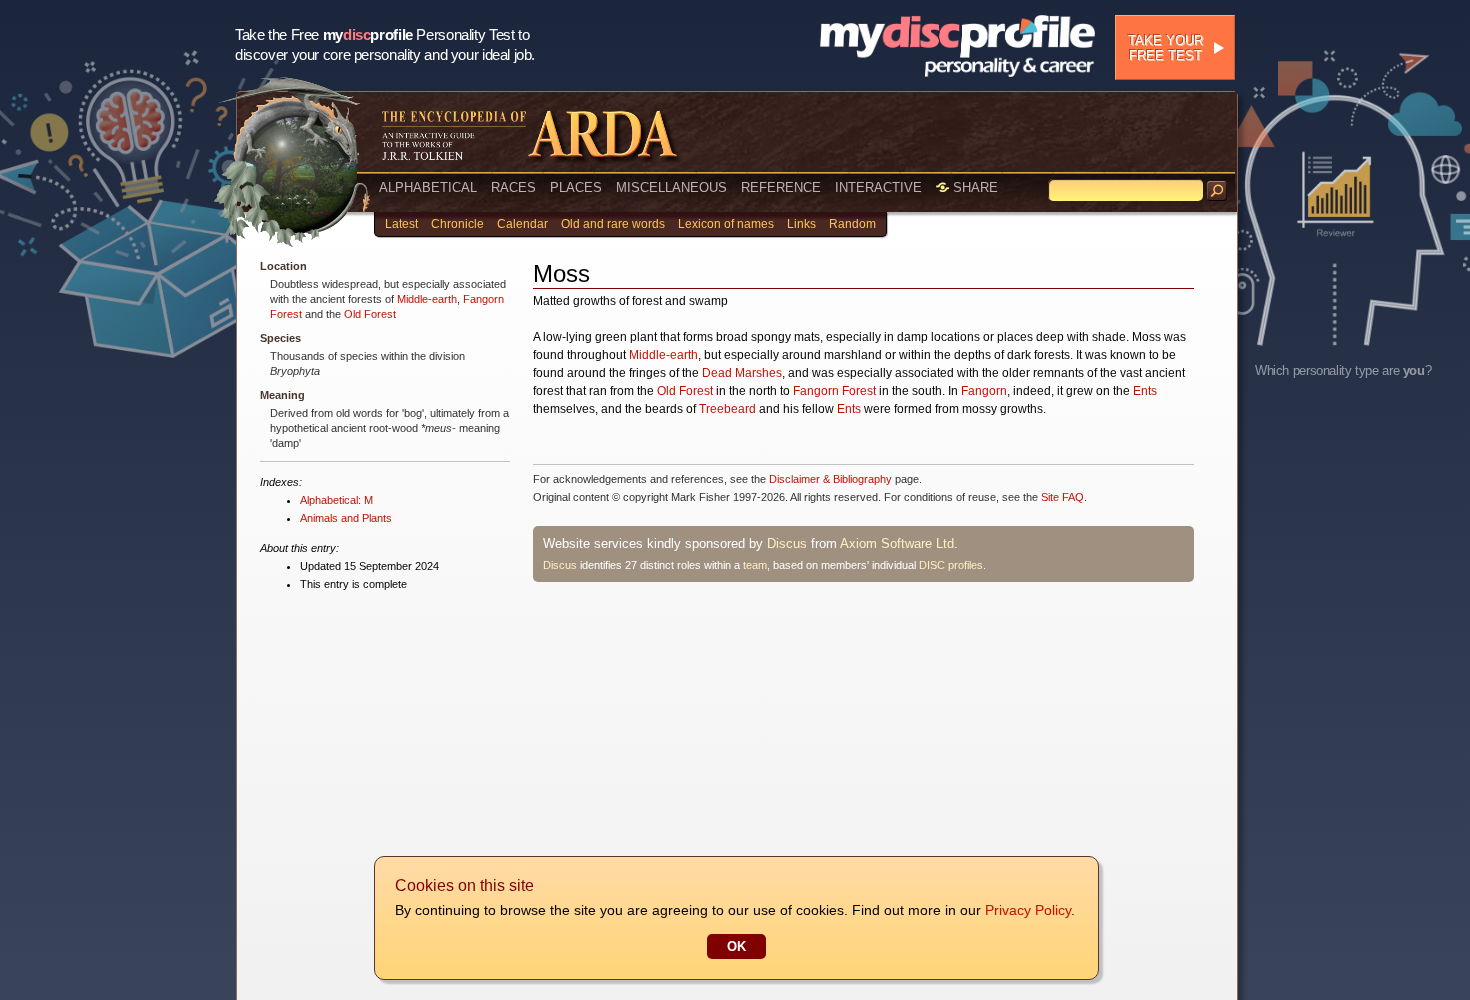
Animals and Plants (346, 518)
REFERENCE (781, 187)
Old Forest (370, 314)
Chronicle (457, 224)
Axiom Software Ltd (897, 543)
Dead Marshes (742, 373)
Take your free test (1165, 48)
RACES (513, 187)
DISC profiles (951, 565)
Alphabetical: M (336, 500)
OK (736, 946)
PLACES (576, 187)
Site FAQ (1062, 497)
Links (801, 224)
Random (852, 224)
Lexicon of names (726, 224)
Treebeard (727, 409)
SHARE (973, 187)
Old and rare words (613, 224)
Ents (1145, 391)
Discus (787, 543)
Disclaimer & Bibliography (830, 479)
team (755, 565)
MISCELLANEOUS (671, 187)
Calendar (522, 224)
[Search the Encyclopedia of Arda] (1217, 191)
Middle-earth (427, 299)
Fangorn (984, 391)
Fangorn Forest (834, 391)
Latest (401, 224)
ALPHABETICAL (428, 187)
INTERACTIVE (878, 187)
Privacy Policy (1028, 910)
